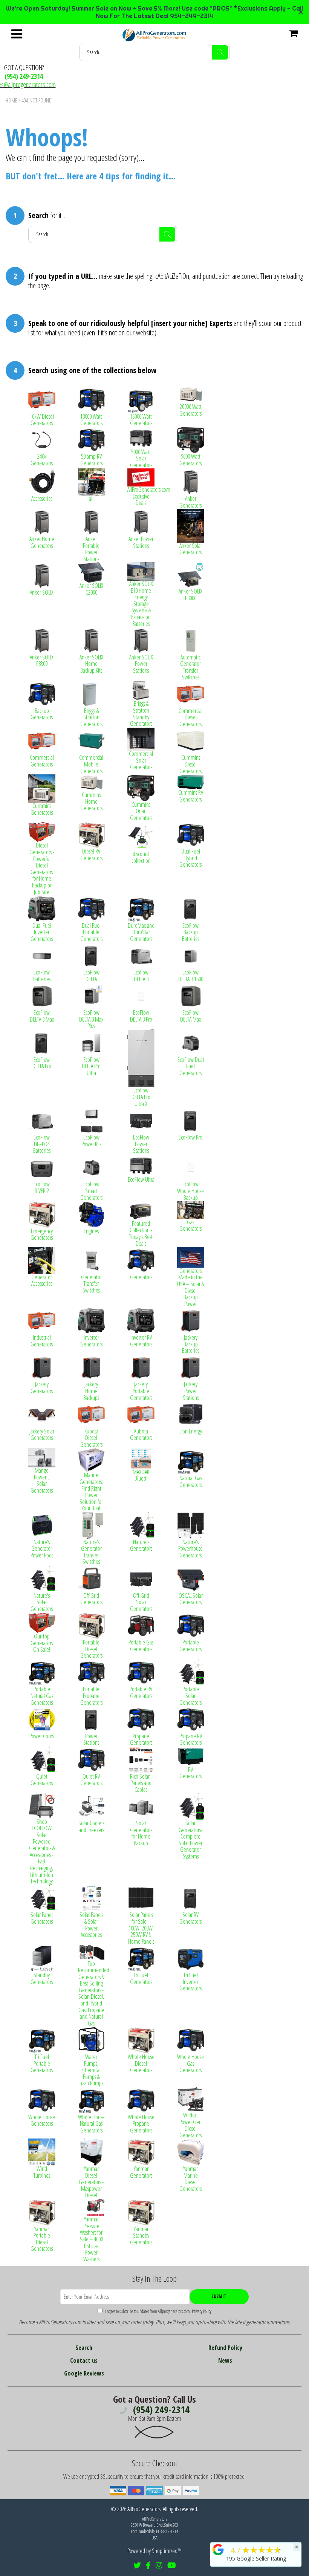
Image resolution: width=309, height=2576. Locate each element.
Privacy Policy (201, 2311)
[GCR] (218, 2550)
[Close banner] (301, 12)
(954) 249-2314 (24, 76)
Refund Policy (225, 2348)
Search (84, 2348)
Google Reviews (84, 2373)
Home (11, 100)
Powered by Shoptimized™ (154, 2551)
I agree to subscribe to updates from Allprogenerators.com (158, 2311)
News (225, 2360)
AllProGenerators (144, 2509)
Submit (219, 2296)
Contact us (84, 2360)
